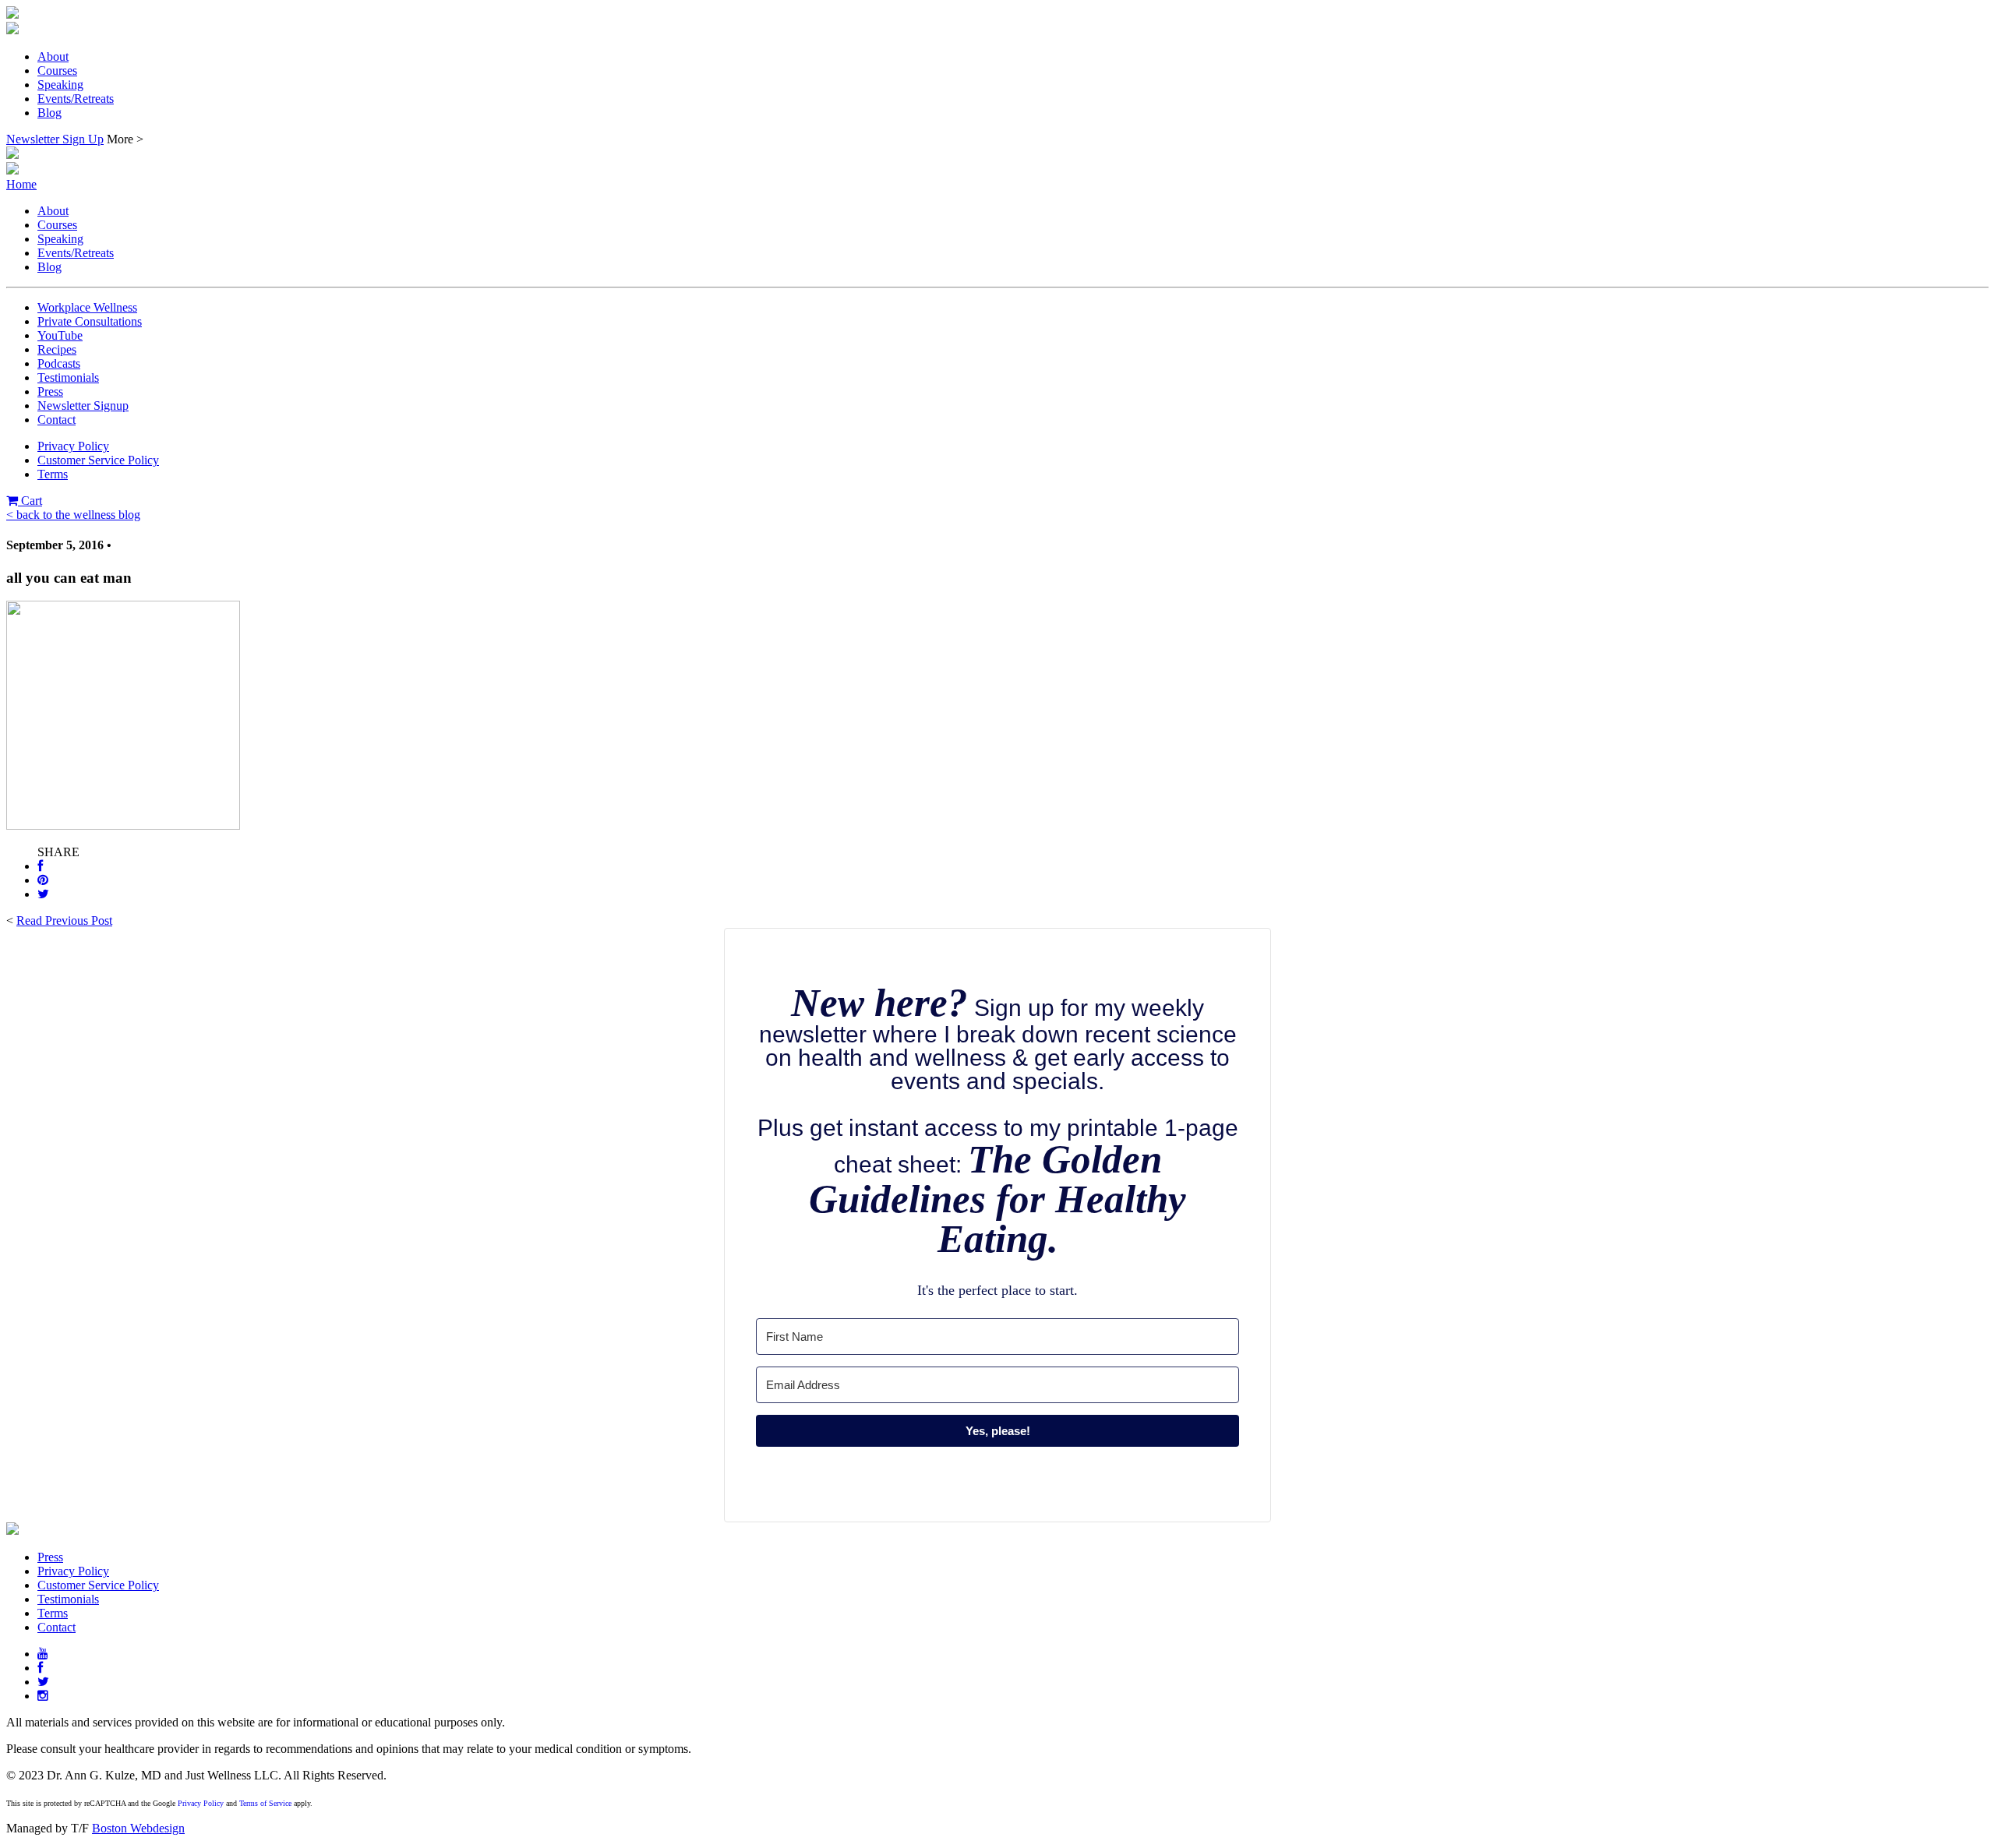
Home (21, 184)
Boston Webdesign (138, 1828)
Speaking (60, 85)
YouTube (60, 335)
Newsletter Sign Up (55, 139)
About (53, 56)
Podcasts (59, 363)
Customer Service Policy (98, 460)
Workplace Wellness (87, 307)
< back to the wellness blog (73, 515)
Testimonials (68, 377)
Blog (49, 113)
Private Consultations (90, 321)
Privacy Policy (73, 446)
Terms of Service (265, 1803)
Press (50, 391)
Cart (30, 501)
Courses (57, 71)
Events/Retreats (76, 99)
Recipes (57, 349)
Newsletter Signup (83, 406)
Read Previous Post (64, 920)
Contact (56, 420)
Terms (53, 474)
